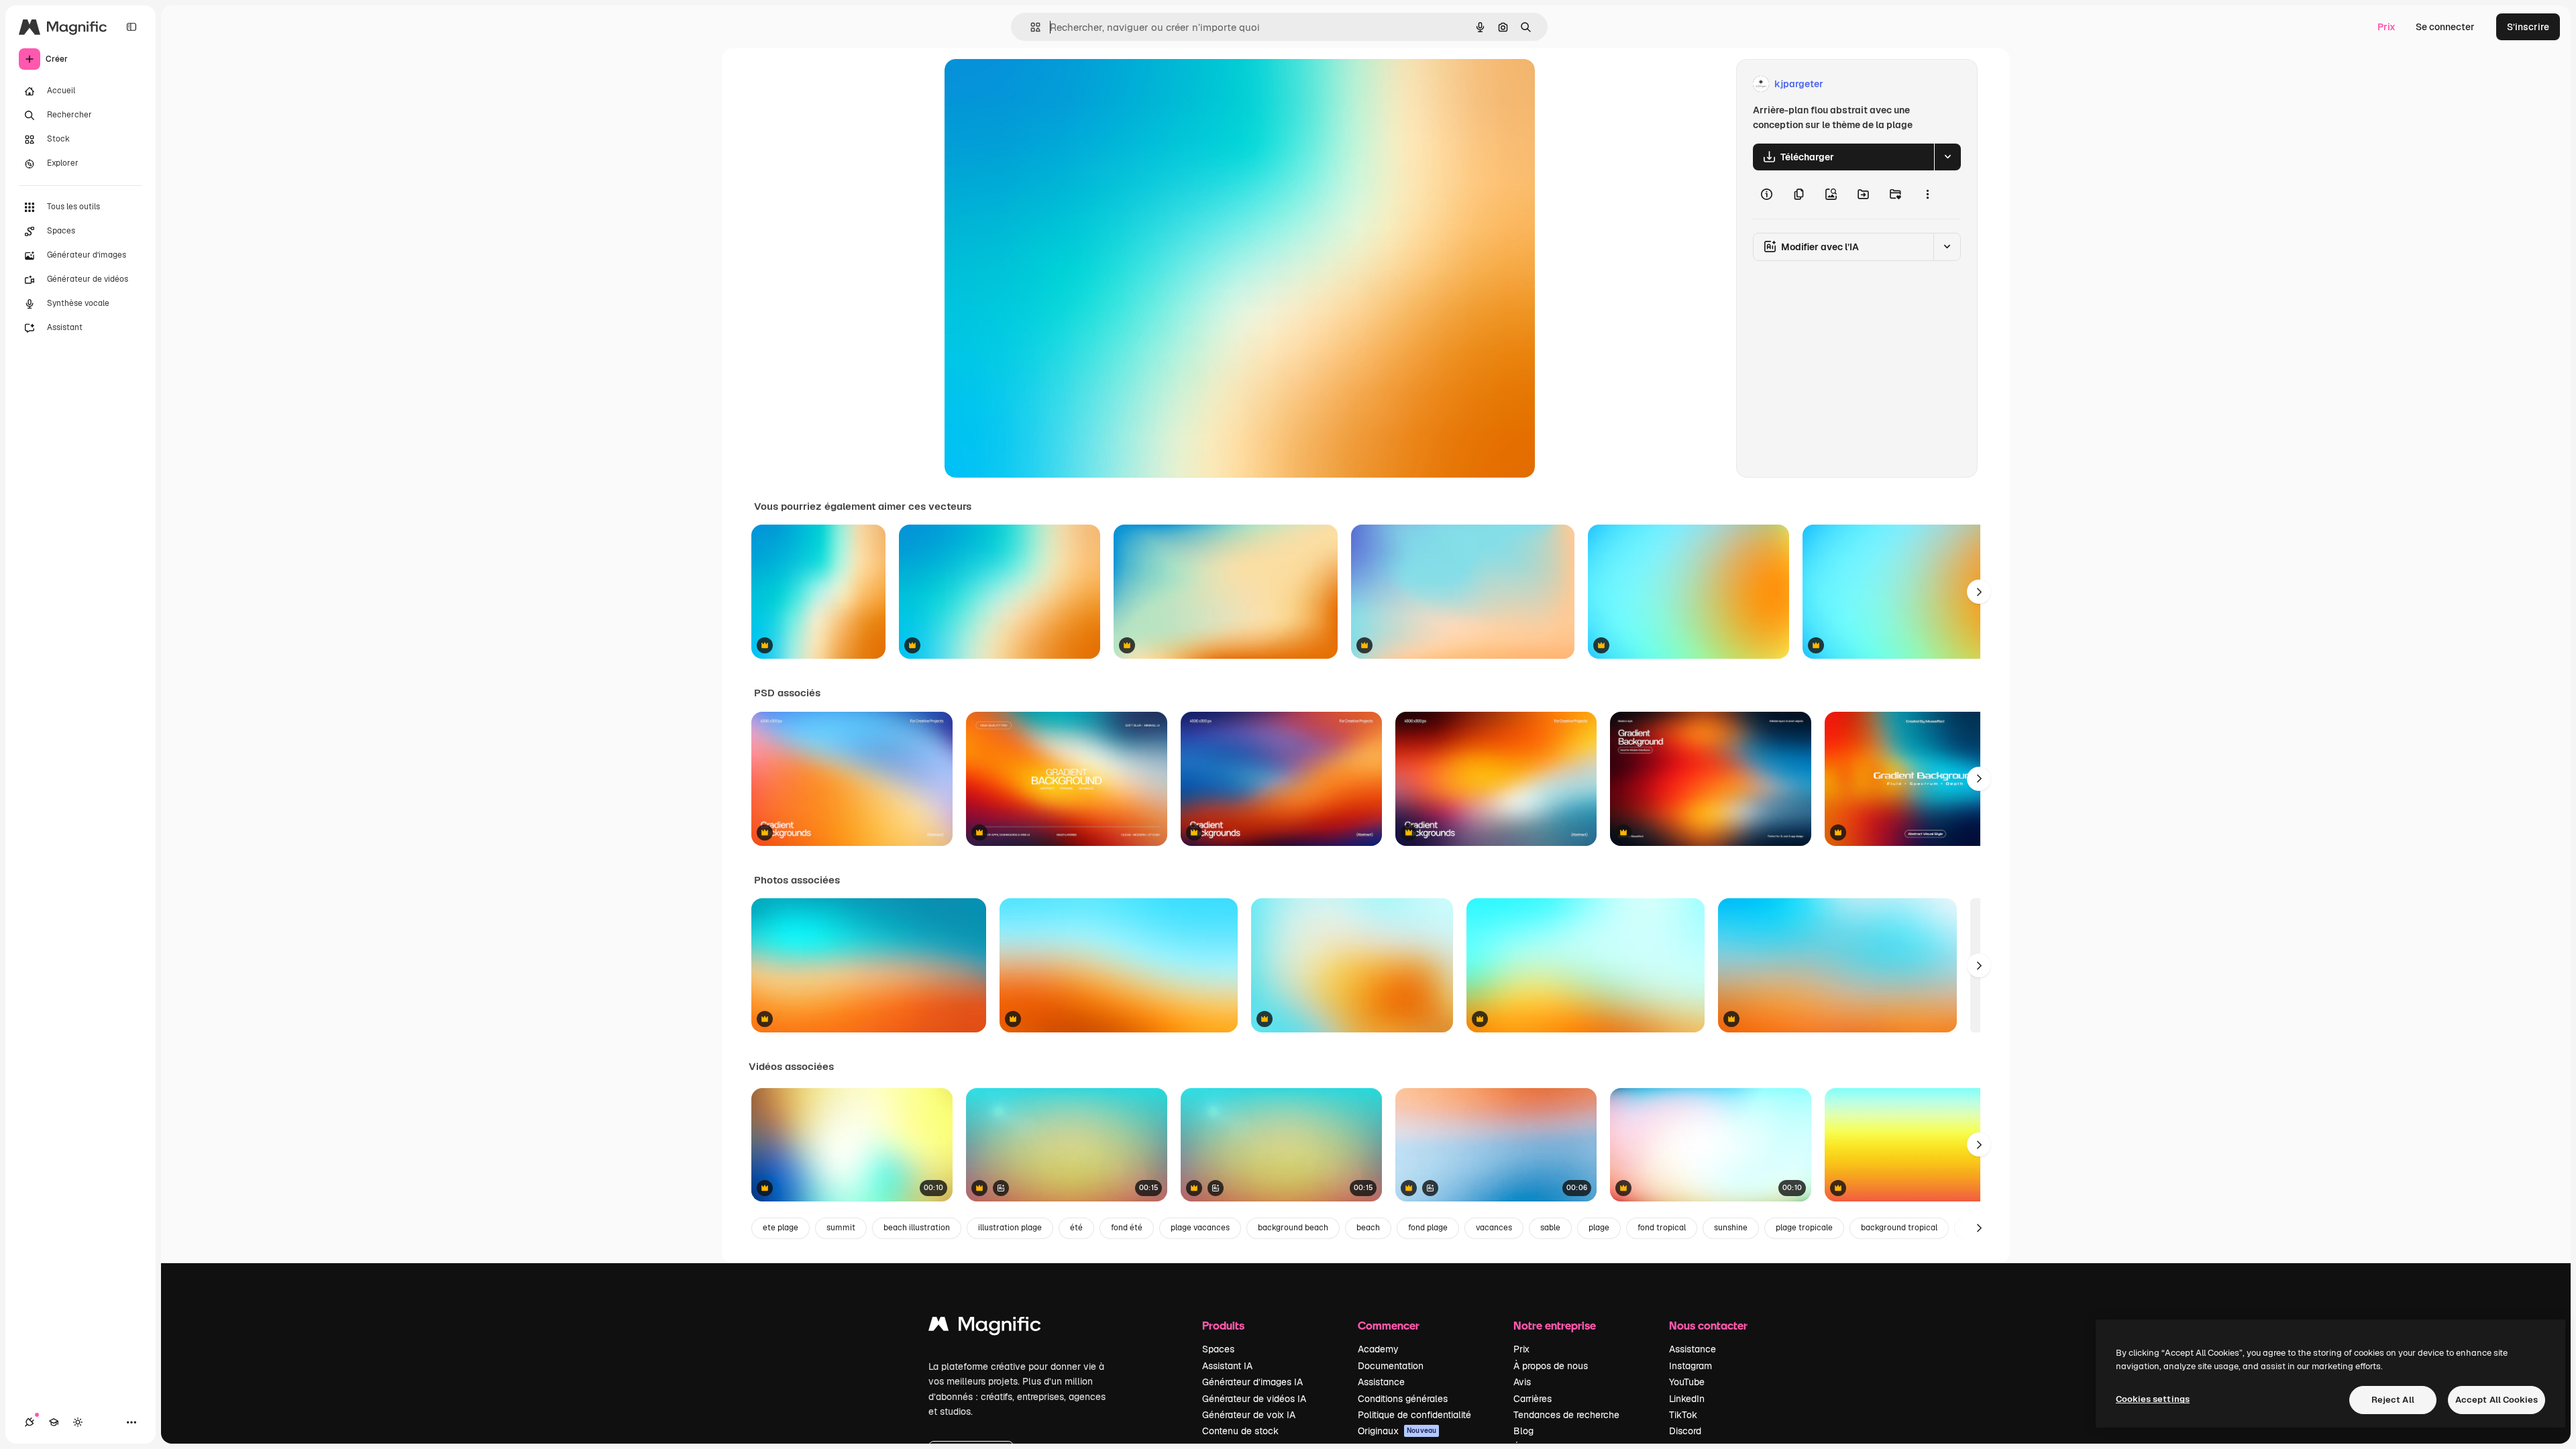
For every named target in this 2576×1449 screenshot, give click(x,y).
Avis (1522, 1382)
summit (841, 1228)
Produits (1223, 1325)
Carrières (1533, 1399)
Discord (1685, 1431)
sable (1550, 1228)
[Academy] (54, 1422)
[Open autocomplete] (1030, 27)
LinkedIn (1687, 1399)
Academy (1378, 1349)
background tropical (1899, 1228)
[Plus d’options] (1927, 195)
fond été (1127, 1228)
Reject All (2393, 1400)
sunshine (1731, 1228)
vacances (1494, 1228)
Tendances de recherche (1566, 1415)
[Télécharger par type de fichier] (1947, 157)
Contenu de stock (1240, 1431)
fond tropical (1662, 1228)
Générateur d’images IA (1252, 1382)
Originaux (1397, 1431)
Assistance (1381, 1382)
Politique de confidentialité (1414, 1415)
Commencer (1389, 1325)
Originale (1033, 84)
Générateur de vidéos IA (1254, 1399)
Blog (1523, 1431)
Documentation (1391, 1366)
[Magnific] (985, 1327)
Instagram (1690, 1366)
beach (1368, 1228)
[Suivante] (1979, 592)
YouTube (1687, 1382)
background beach (1293, 1228)
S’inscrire (2528, 27)
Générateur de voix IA (1249, 1415)
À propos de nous (1551, 1366)
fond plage (1428, 1228)
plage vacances (1200, 1228)
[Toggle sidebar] (131, 27)
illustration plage (1010, 1228)
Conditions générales (1403, 1399)
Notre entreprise (1555, 1325)
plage (1599, 1228)
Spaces (1218, 1349)
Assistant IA (1227, 1366)
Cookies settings (2153, 1399)
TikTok (1683, 1415)
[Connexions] (30, 1422)
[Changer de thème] (78, 1422)
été (1076, 1228)
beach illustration (917, 1228)
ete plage (781, 1228)
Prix (2386, 27)
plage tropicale (1804, 1228)
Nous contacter (1708, 1325)
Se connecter (2445, 27)
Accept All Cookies (2497, 1400)
